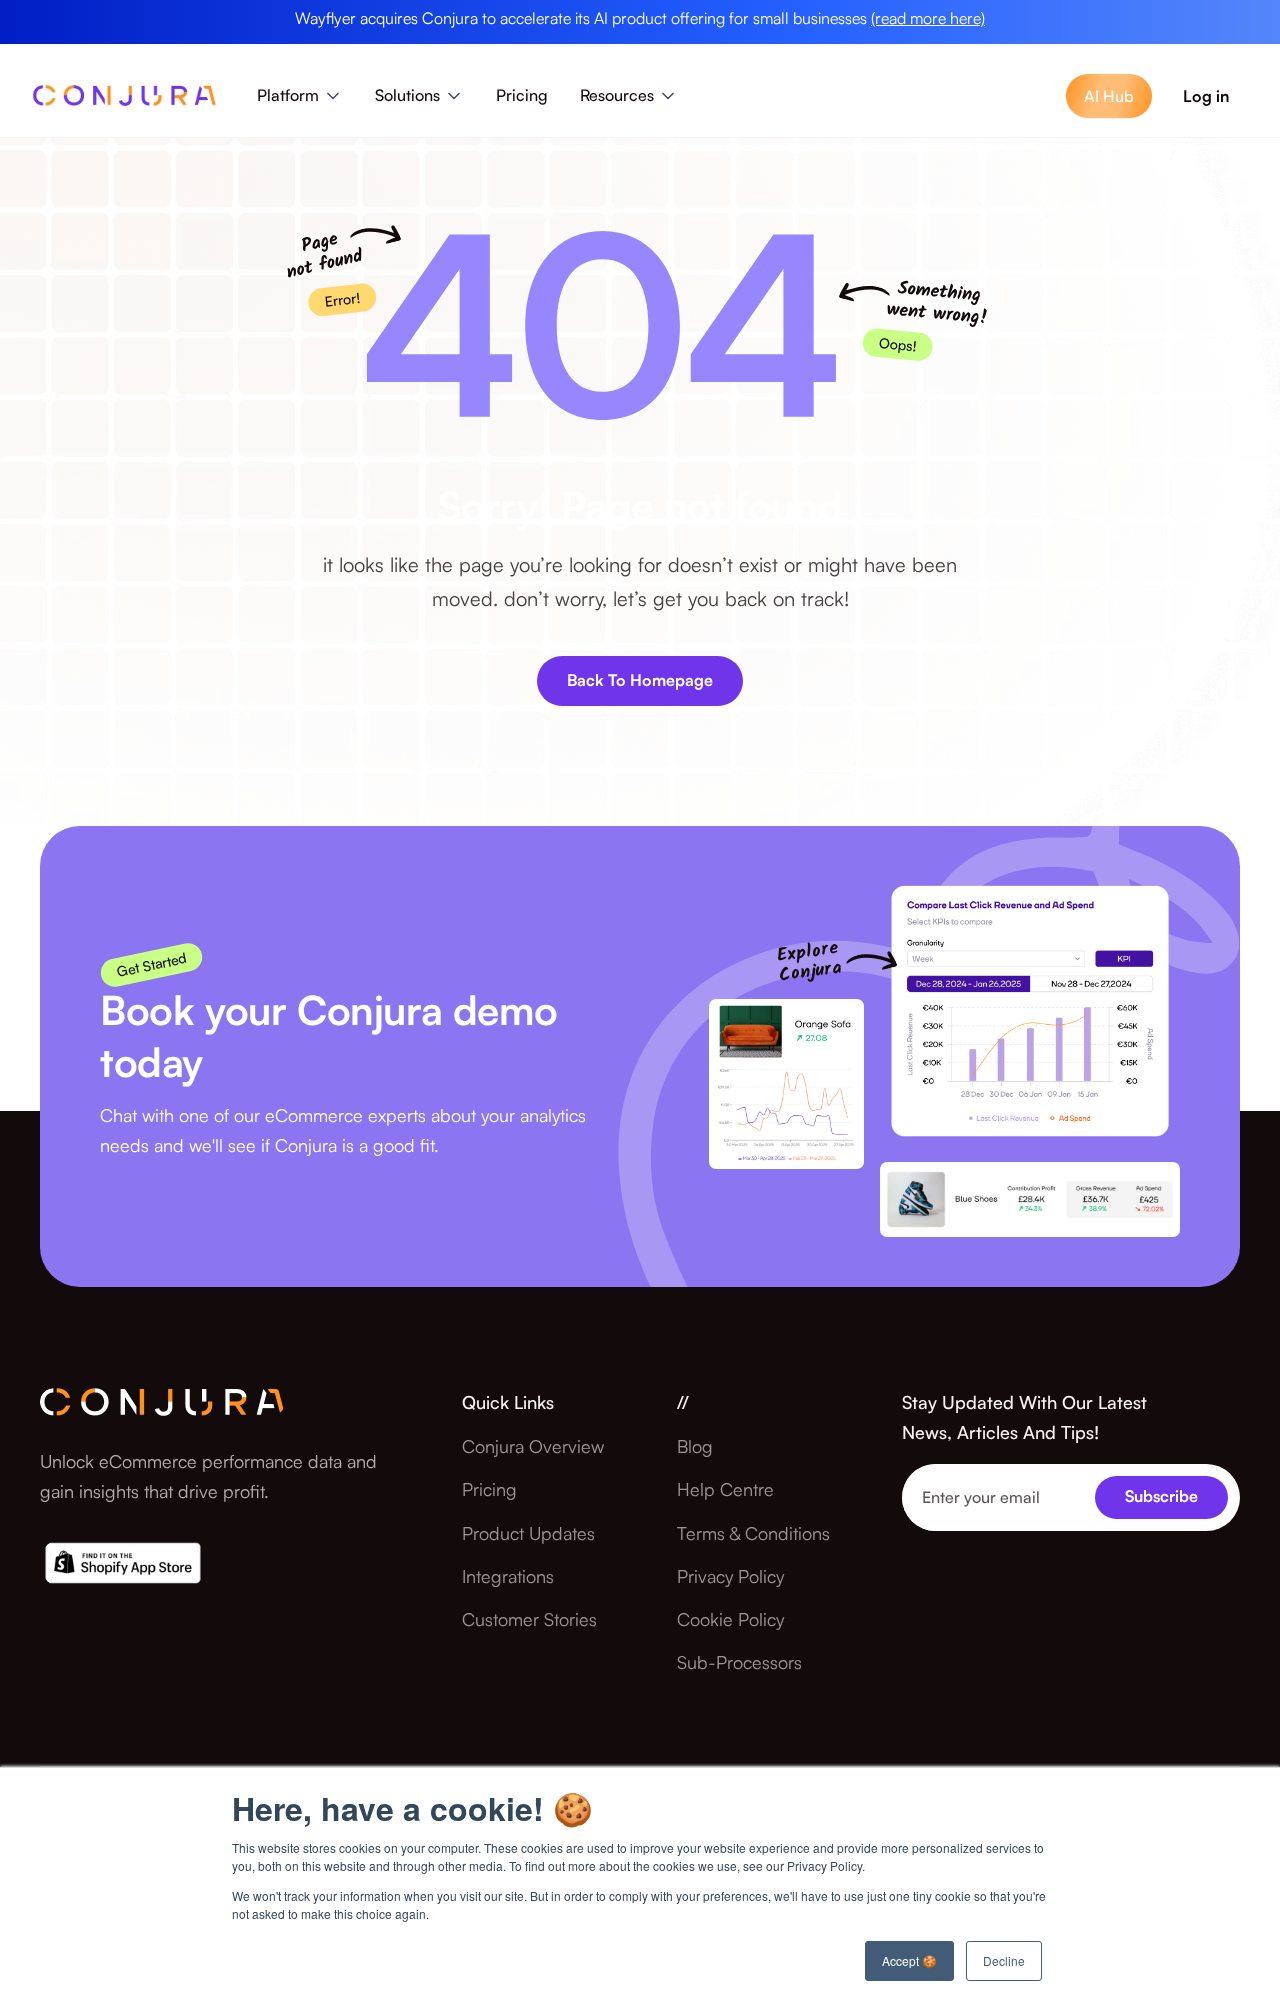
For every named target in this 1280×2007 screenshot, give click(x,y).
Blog (695, 1446)
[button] (300, 95)
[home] (124, 101)
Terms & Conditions (753, 1533)
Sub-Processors (739, 1662)
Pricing (522, 95)
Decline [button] (1004, 1960)
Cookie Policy (730, 1619)
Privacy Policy (730, 1576)
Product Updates (528, 1533)
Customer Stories (529, 1619)
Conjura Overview (533, 1446)
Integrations (508, 1576)
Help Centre (725, 1489)
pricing (489, 1489)
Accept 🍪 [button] (909, 1960)
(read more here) (928, 18)
